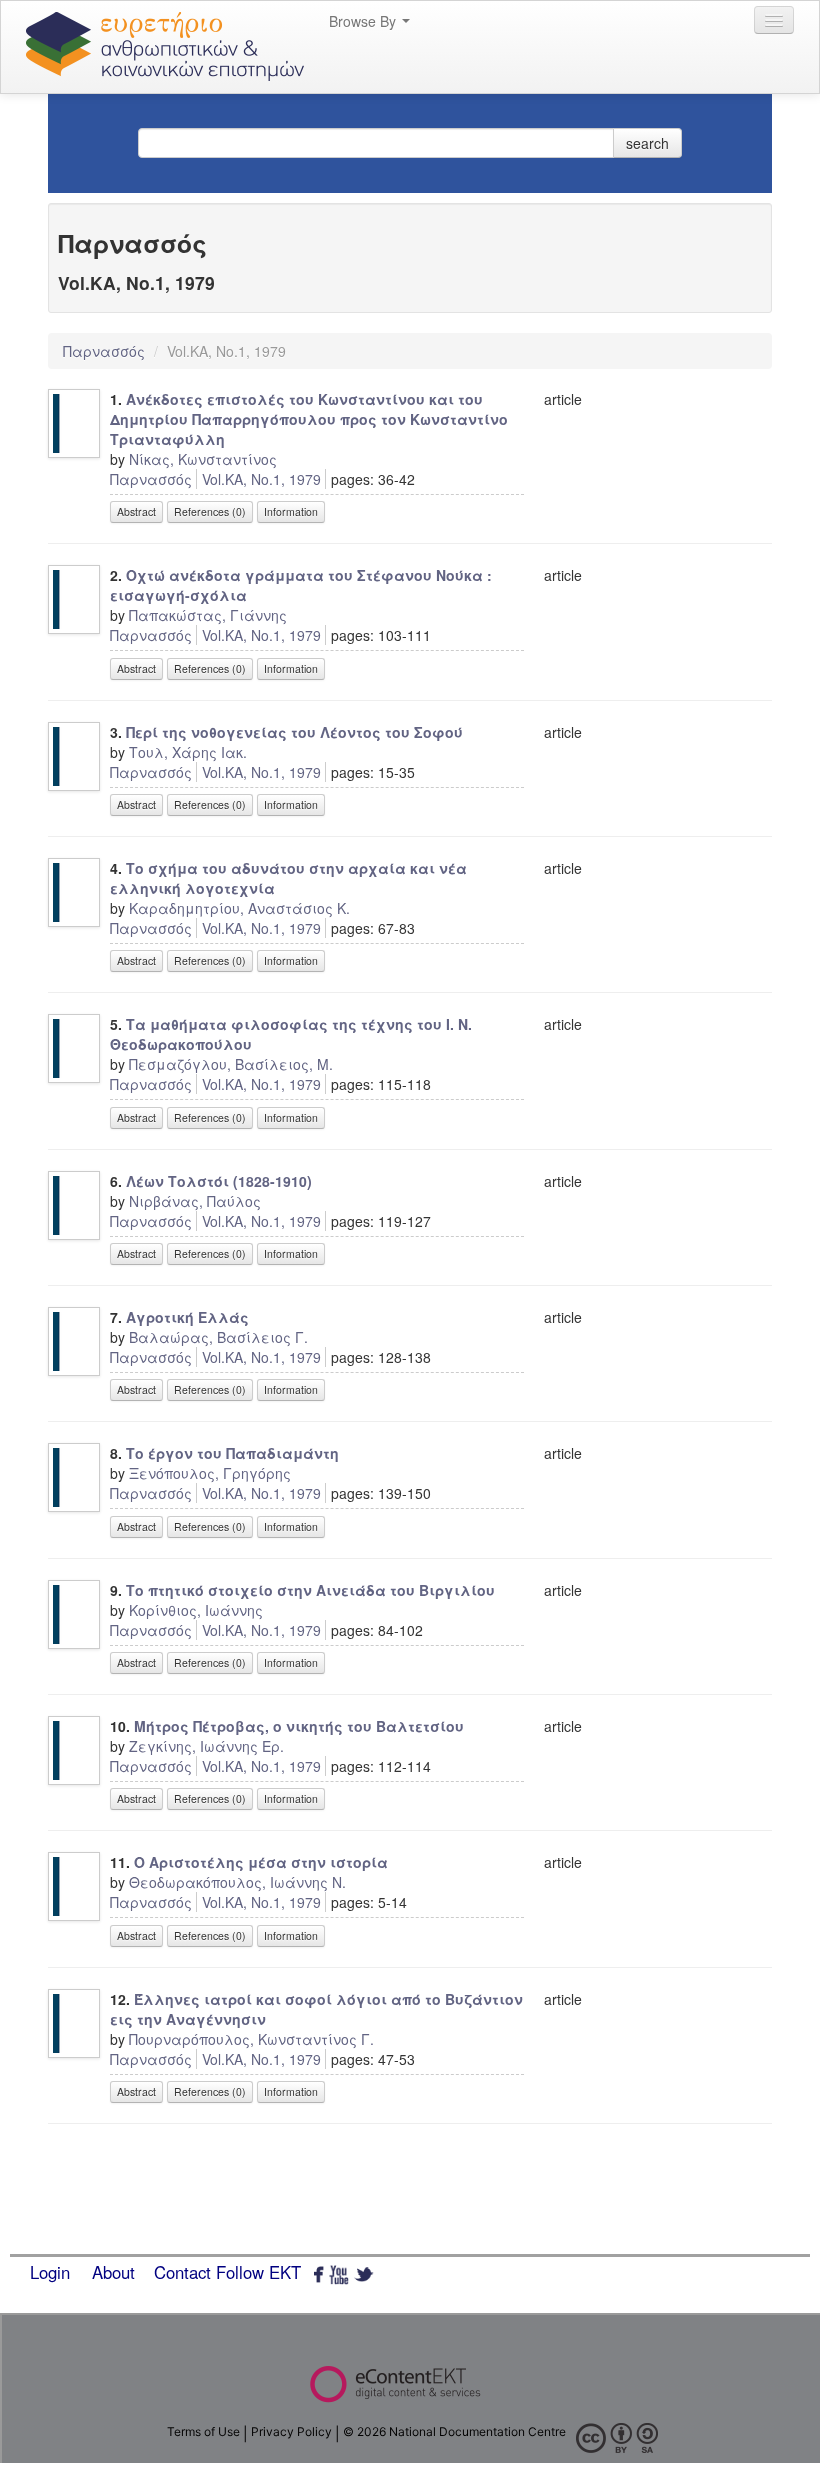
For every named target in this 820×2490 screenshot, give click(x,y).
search (647, 143)
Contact (182, 2272)
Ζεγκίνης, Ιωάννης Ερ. (206, 1746)
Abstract (136, 511)
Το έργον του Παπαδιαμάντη (232, 1453)
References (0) (210, 511)
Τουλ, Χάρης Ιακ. (188, 752)
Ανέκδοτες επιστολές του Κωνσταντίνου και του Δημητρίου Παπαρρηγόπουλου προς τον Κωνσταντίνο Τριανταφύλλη (309, 419)
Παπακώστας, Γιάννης (208, 615)
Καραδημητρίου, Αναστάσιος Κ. (239, 908)
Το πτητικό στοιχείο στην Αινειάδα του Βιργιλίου (310, 1590)
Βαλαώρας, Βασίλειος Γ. (218, 1337)
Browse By (364, 21)
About (113, 2272)
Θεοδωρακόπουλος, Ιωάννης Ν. (237, 1882)
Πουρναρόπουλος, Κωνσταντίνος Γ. (251, 2039)
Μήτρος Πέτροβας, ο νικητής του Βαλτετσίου (299, 1726)
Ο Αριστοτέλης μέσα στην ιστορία (261, 1862)
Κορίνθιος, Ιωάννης (196, 1610)
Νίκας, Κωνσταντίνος (203, 459)
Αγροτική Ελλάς (187, 1317)
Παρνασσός (106, 351)
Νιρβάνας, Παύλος (195, 1201)
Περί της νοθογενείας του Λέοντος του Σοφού (294, 732)
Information (291, 511)
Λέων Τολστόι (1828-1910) (219, 1181)
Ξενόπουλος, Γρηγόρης (210, 1473)
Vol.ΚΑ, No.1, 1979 (261, 479)
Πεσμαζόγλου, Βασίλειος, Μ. (231, 1064)
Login (50, 2272)
